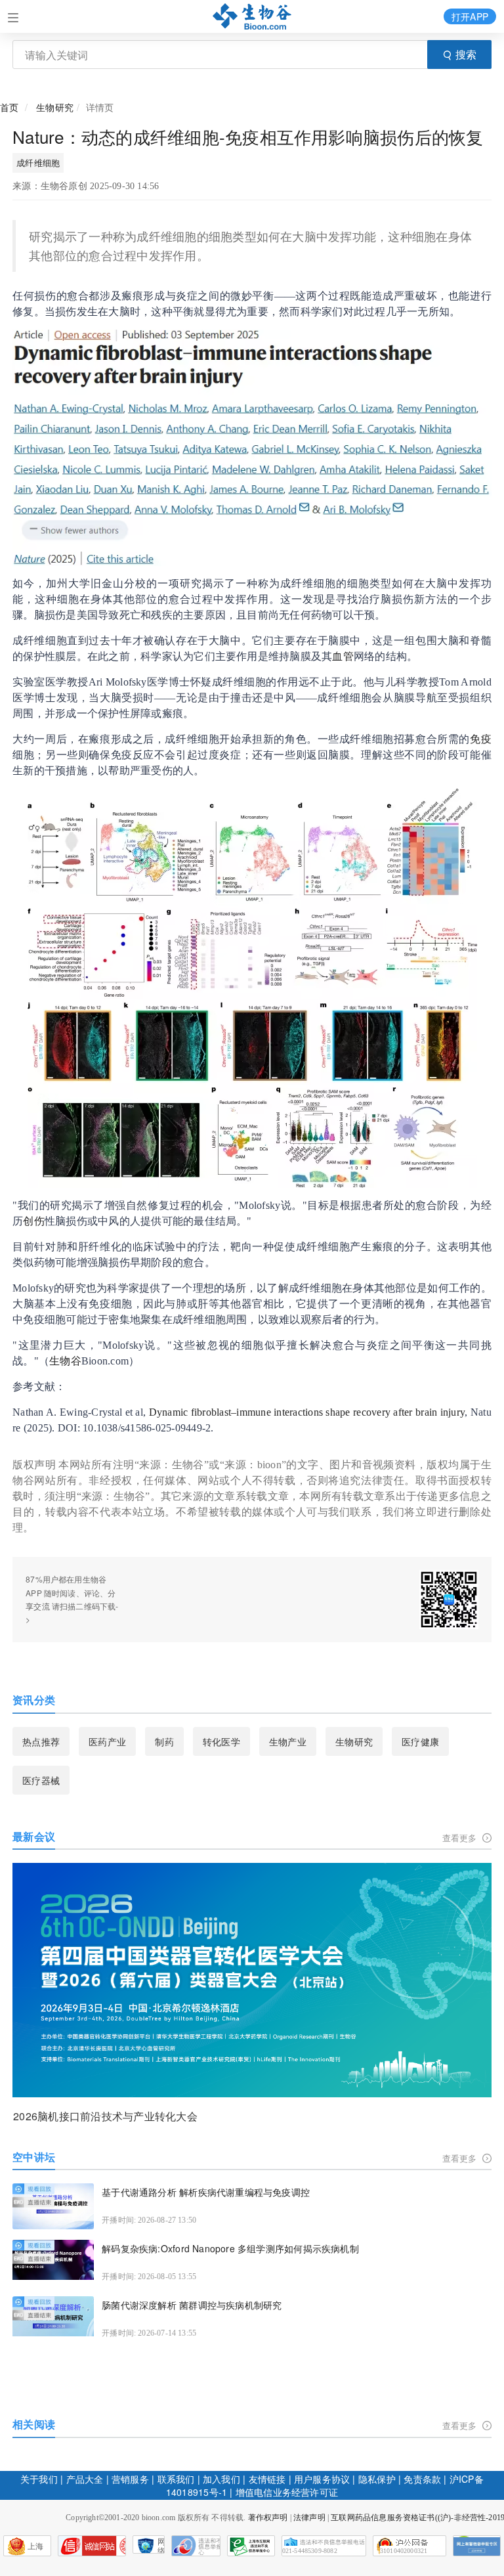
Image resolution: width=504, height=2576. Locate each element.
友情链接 (267, 2479)
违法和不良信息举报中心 (196, 2546)
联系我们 (176, 2479)
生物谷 (65, 1361)
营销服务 (130, 2479)
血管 (343, 656)
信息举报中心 (251, 2546)
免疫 (481, 739)
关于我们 (39, 2479)
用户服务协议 (322, 2479)
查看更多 (461, 1838)
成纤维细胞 (38, 163)
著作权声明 (268, 2518)
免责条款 (422, 2479)
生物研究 (55, 107)
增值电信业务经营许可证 (287, 2492)
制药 (164, 1741)
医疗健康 (420, 1741)
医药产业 (107, 1741)
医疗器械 (41, 1780)
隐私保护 (377, 2479)
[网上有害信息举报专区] (477, 2546)
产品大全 (85, 2479)
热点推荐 (41, 1741)
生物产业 (288, 1741)
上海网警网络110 (92, 2546)
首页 (9, 107)
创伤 (33, 1221)
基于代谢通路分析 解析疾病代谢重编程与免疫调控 (206, 2192)
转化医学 (221, 1741)
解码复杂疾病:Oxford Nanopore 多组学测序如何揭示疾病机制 (230, 2249)
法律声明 (309, 2518)
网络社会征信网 (161, 2545)
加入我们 (221, 2479)
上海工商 (24, 2549)
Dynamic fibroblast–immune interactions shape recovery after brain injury (307, 1412)
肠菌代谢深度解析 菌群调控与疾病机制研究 (192, 2305)
